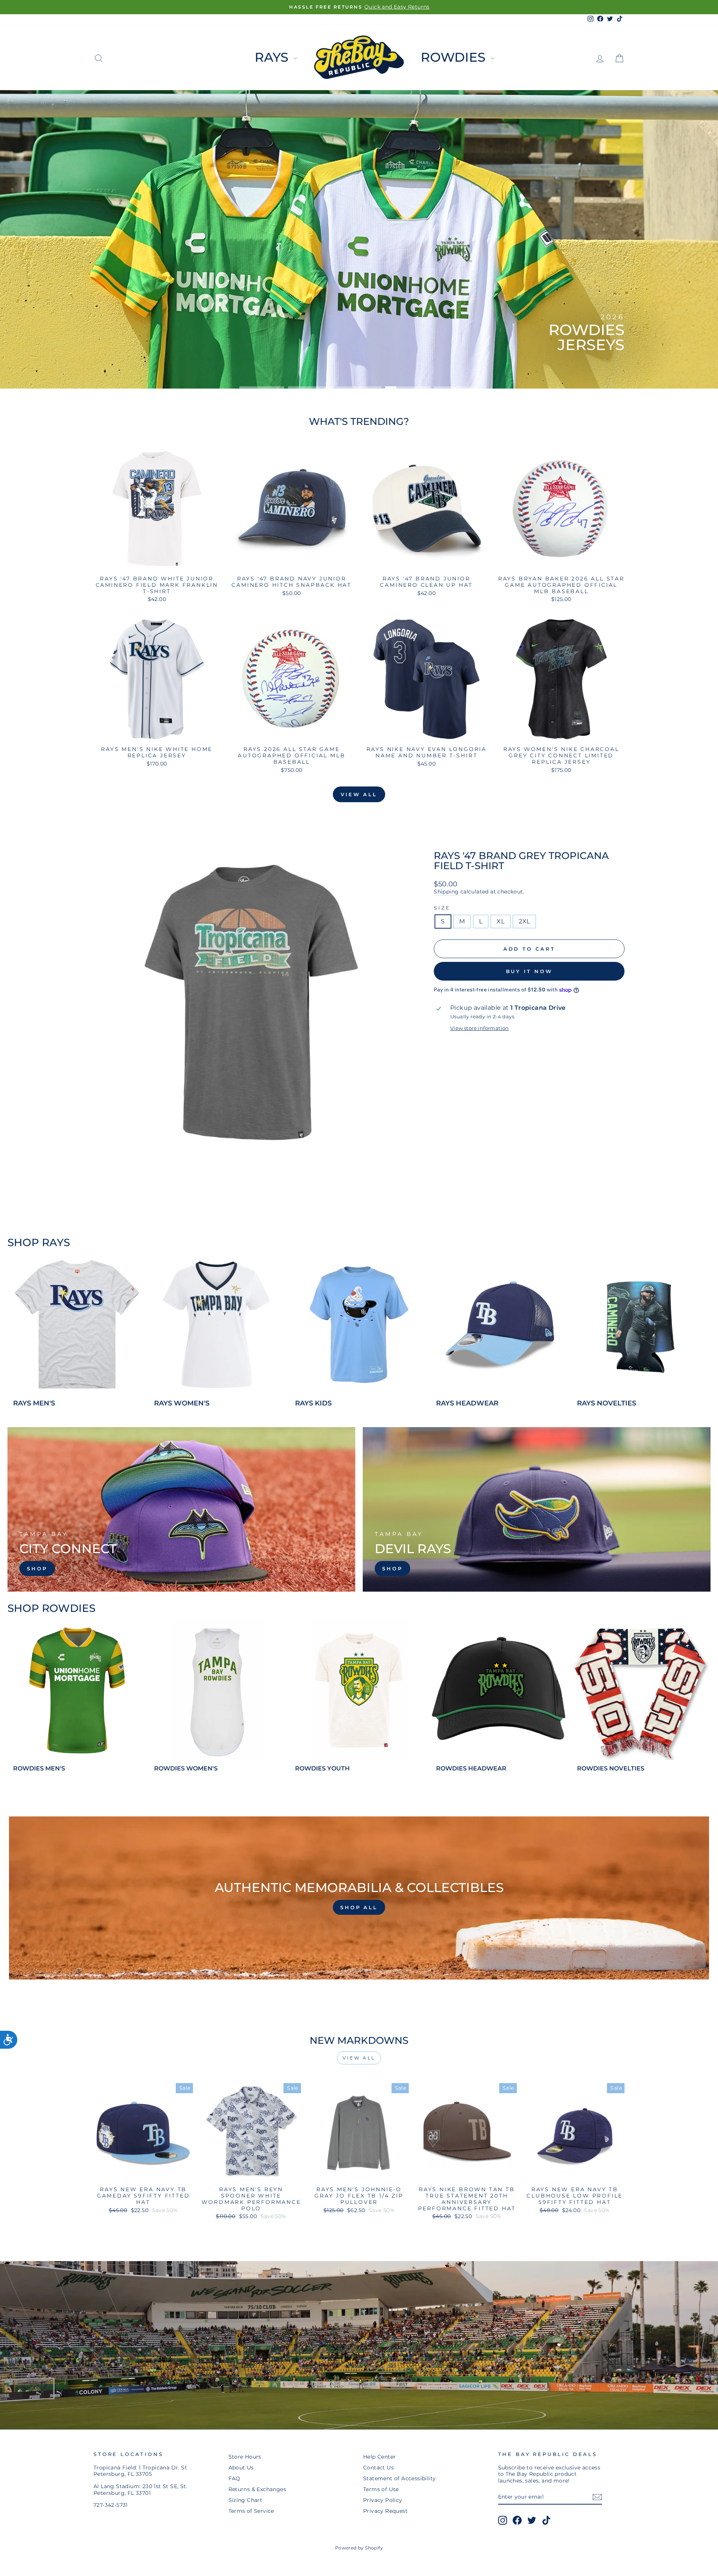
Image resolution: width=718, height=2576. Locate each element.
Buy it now (529, 971)
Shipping (446, 892)
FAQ (234, 2478)
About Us (241, 2468)
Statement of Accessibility (399, 2478)
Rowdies (455, 57)
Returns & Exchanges (257, 2489)
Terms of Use (381, 2489)
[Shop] (181, 1509)
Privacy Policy (383, 2500)
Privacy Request (385, 2511)
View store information (480, 1028)
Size (442, 908)
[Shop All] (359, 1898)
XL (501, 921)
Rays (273, 57)
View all (359, 794)
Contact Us (378, 2468)
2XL (524, 921)
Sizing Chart (246, 2500)
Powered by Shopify (359, 2548)
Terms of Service (251, 2511)
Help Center (379, 2457)
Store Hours (245, 2457)
